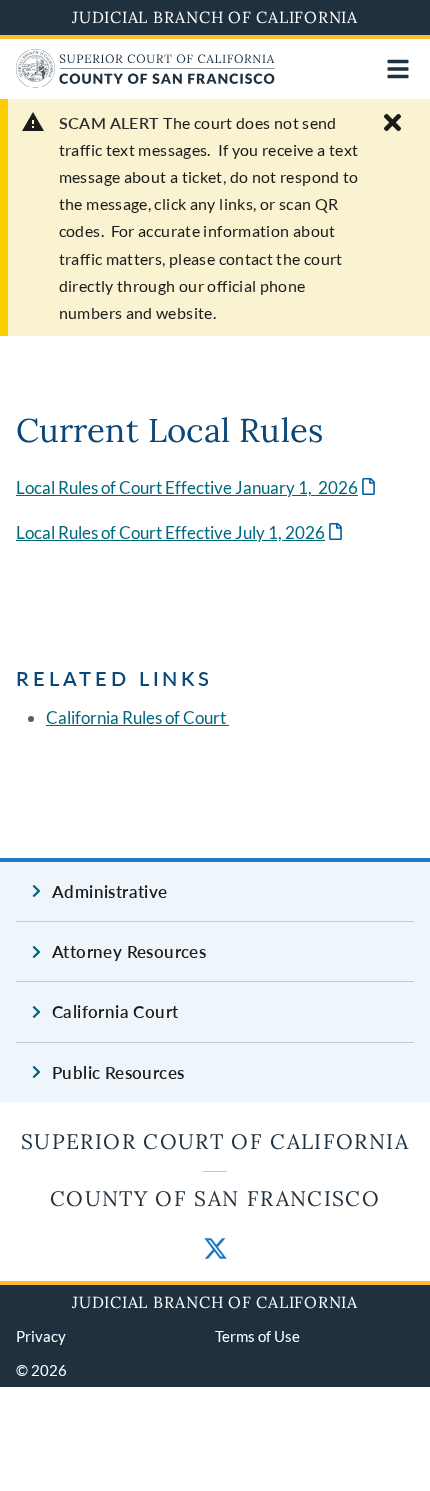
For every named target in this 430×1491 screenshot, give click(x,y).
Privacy (41, 1336)
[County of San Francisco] (145, 81)
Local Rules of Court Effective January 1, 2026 (197, 487)
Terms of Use (257, 1336)
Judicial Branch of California (215, 17)
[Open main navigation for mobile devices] (398, 69)
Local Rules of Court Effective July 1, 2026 (181, 532)
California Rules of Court (137, 717)
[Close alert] (392, 122)
